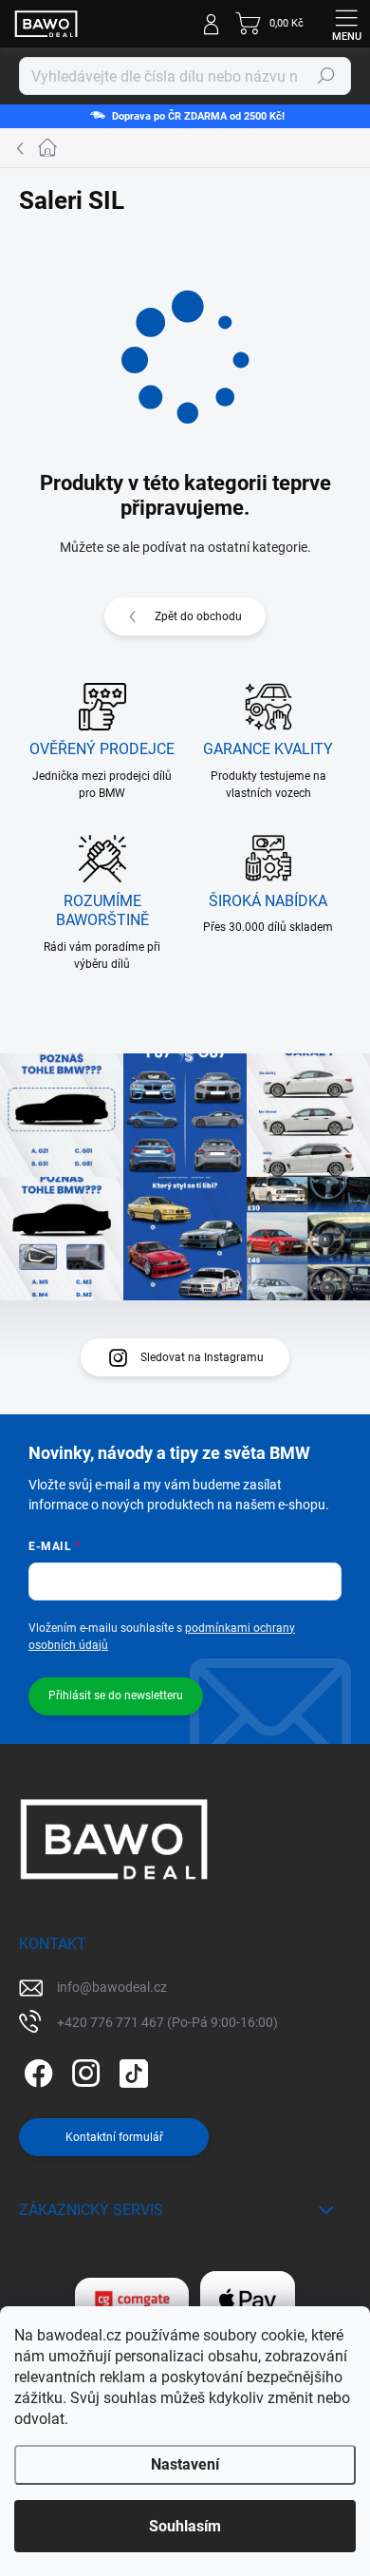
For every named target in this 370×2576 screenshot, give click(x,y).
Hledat (326, 76)
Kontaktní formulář (114, 2137)
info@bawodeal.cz (112, 1987)
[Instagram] (83, 2069)
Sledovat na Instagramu (202, 1357)
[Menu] (346, 24)
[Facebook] (36, 2069)
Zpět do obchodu (198, 616)
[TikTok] (130, 2069)
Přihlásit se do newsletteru (116, 1695)
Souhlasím (185, 2526)
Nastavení (185, 2464)
